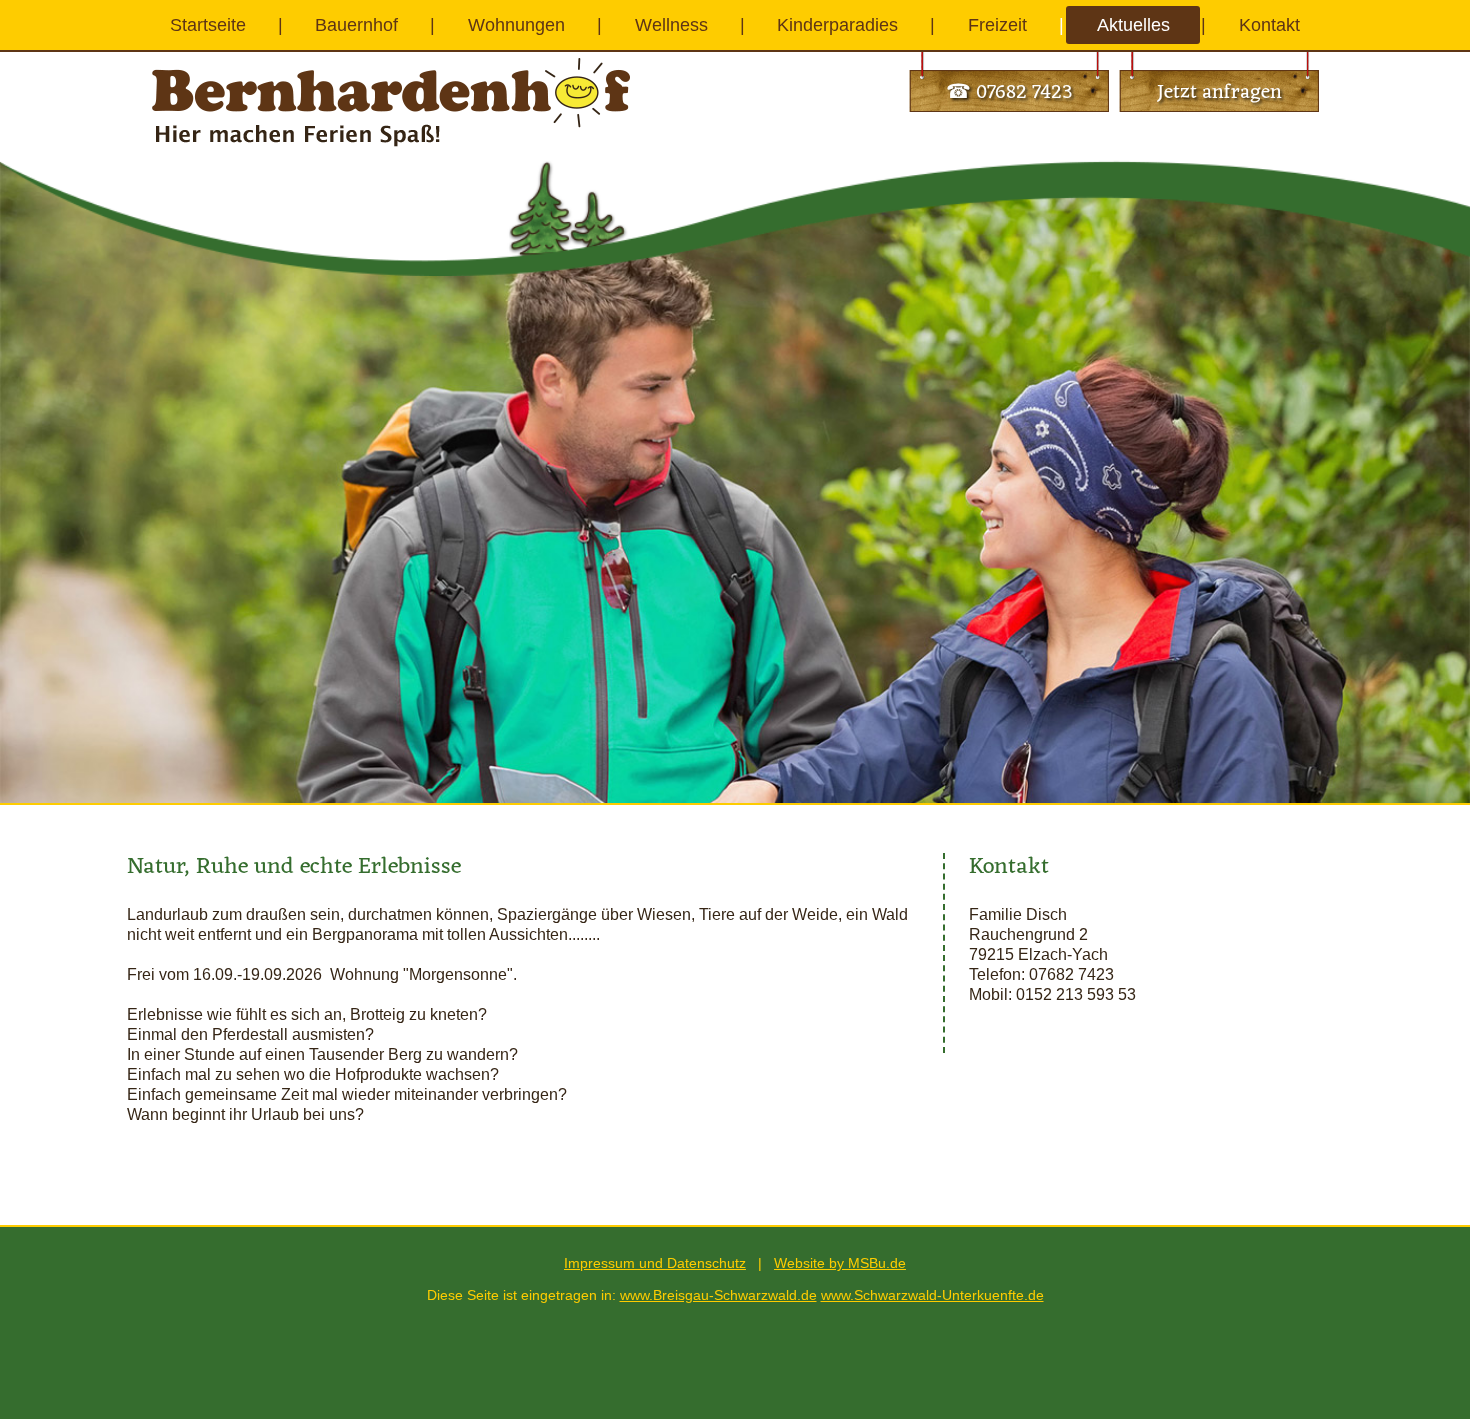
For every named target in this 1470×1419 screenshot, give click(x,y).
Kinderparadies (837, 25)
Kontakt (1269, 25)
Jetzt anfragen (1219, 93)
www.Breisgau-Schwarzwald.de (718, 1295)
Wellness (671, 25)
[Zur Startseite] (391, 67)
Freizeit (997, 25)
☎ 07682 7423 (1009, 93)
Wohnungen (516, 25)
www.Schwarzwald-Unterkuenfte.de (932, 1295)
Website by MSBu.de (840, 1263)
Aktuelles (1133, 25)
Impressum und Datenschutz (655, 1263)
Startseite (208, 25)
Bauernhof (356, 25)
